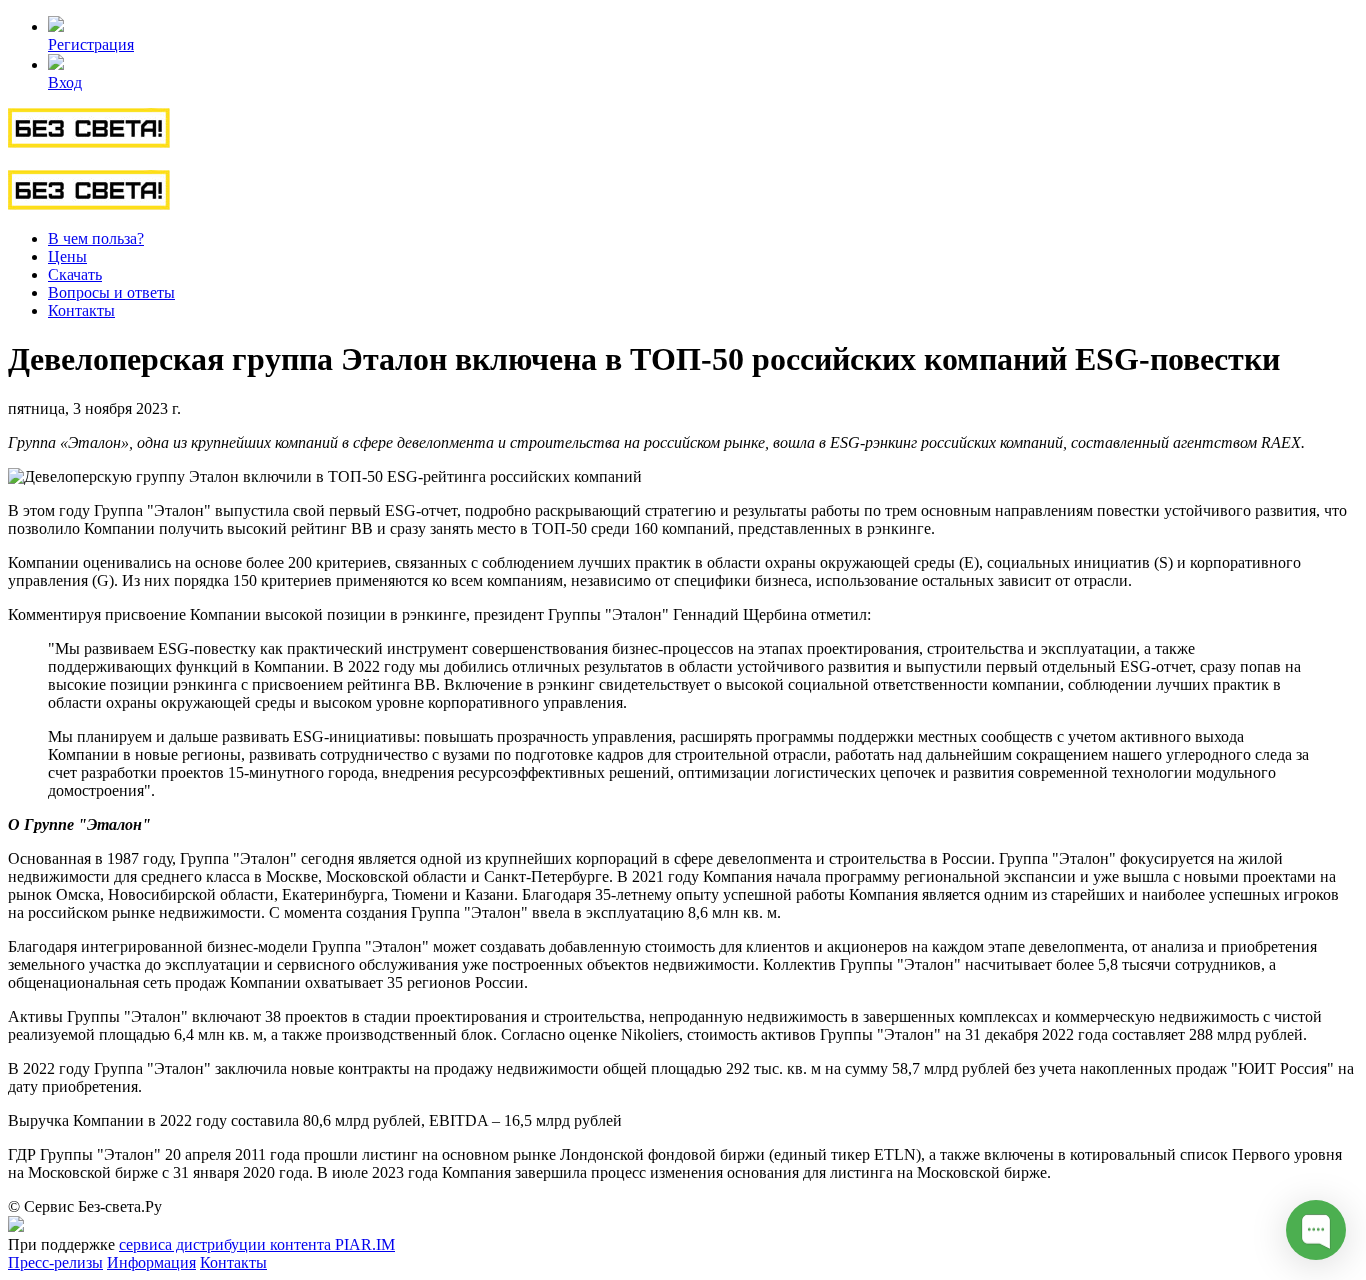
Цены (67, 256)
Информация (151, 1262)
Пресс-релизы (55, 1262)
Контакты (81, 310)
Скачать (75, 274)
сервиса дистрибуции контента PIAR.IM (257, 1244)
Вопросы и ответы (111, 292)
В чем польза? (96, 238)
